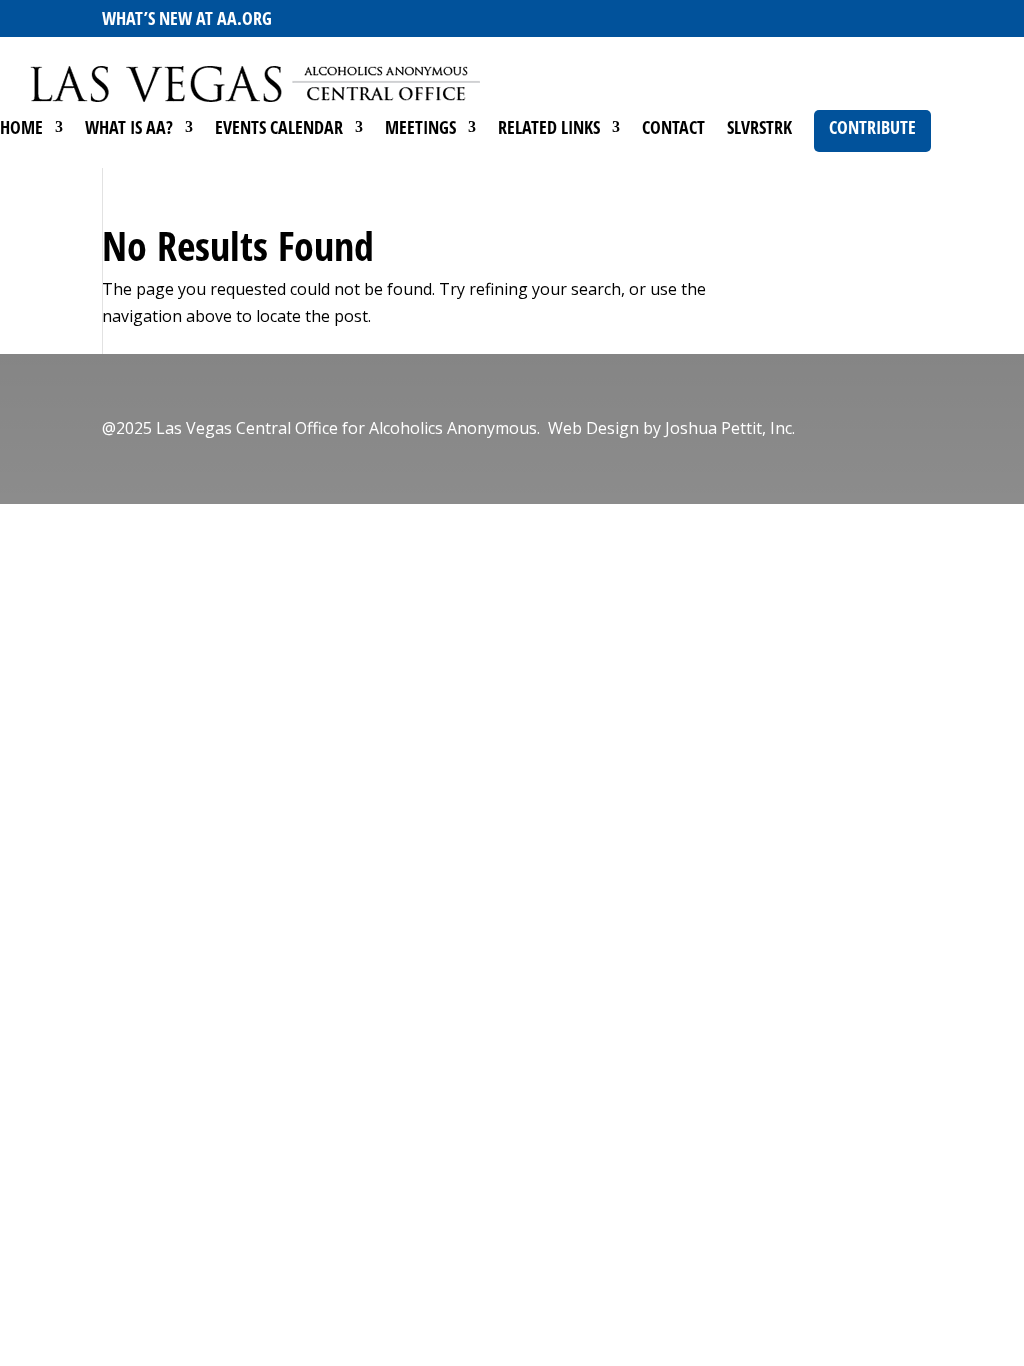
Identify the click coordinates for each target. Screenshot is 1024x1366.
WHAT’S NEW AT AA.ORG (187, 18)
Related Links (549, 129)
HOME (21, 129)
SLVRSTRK (759, 129)
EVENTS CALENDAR (279, 129)
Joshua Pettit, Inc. (730, 428)
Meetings (420, 129)
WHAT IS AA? (129, 129)
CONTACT (673, 129)
